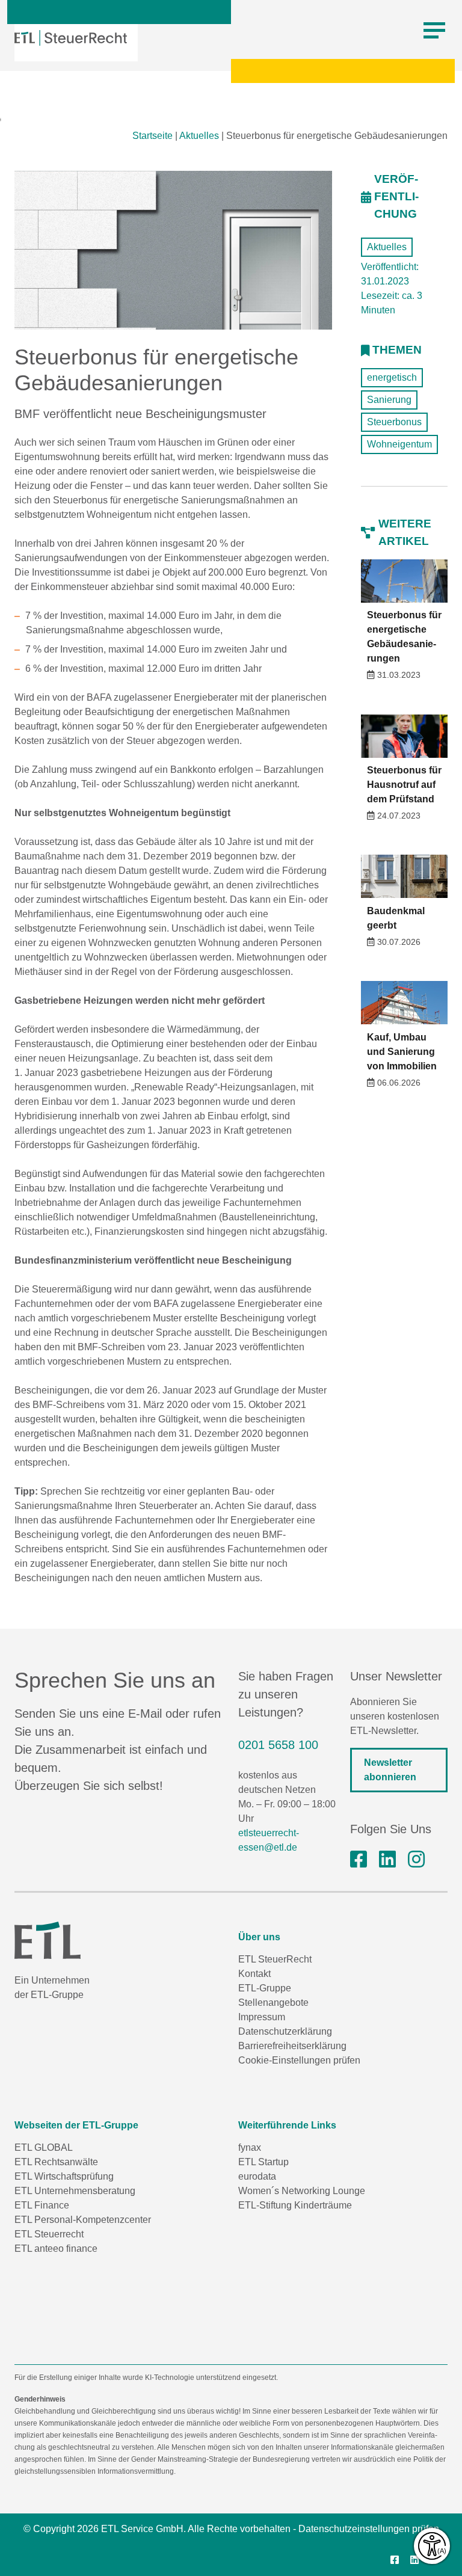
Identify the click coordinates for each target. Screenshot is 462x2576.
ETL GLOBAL (44, 2147)
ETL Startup (263, 2162)
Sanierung (389, 400)
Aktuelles (199, 136)
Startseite (152, 136)
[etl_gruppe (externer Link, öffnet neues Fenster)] (416, 1860)
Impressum (262, 2017)
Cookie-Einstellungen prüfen (299, 2060)
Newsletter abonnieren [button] (390, 1770)
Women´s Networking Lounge (302, 2191)
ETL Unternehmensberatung (75, 2191)
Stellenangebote (273, 2003)
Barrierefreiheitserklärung (292, 2046)
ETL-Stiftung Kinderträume (295, 2205)
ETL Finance (42, 2205)
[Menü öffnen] (434, 31)
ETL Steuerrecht (49, 2234)
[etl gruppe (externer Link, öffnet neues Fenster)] (387, 1860)
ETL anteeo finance (56, 2249)
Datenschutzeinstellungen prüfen (369, 2529)
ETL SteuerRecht (275, 1959)
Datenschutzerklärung (285, 2031)
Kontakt (254, 1974)
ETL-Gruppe (265, 1988)
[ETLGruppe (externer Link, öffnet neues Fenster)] (359, 1860)
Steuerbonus (394, 422)
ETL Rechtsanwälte (56, 2162)
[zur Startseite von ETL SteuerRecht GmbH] (71, 38)
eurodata (257, 2176)
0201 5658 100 (278, 1745)
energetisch (392, 377)
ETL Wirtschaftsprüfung (64, 2176)
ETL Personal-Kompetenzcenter (83, 2220)
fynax (250, 2147)
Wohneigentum (399, 444)
